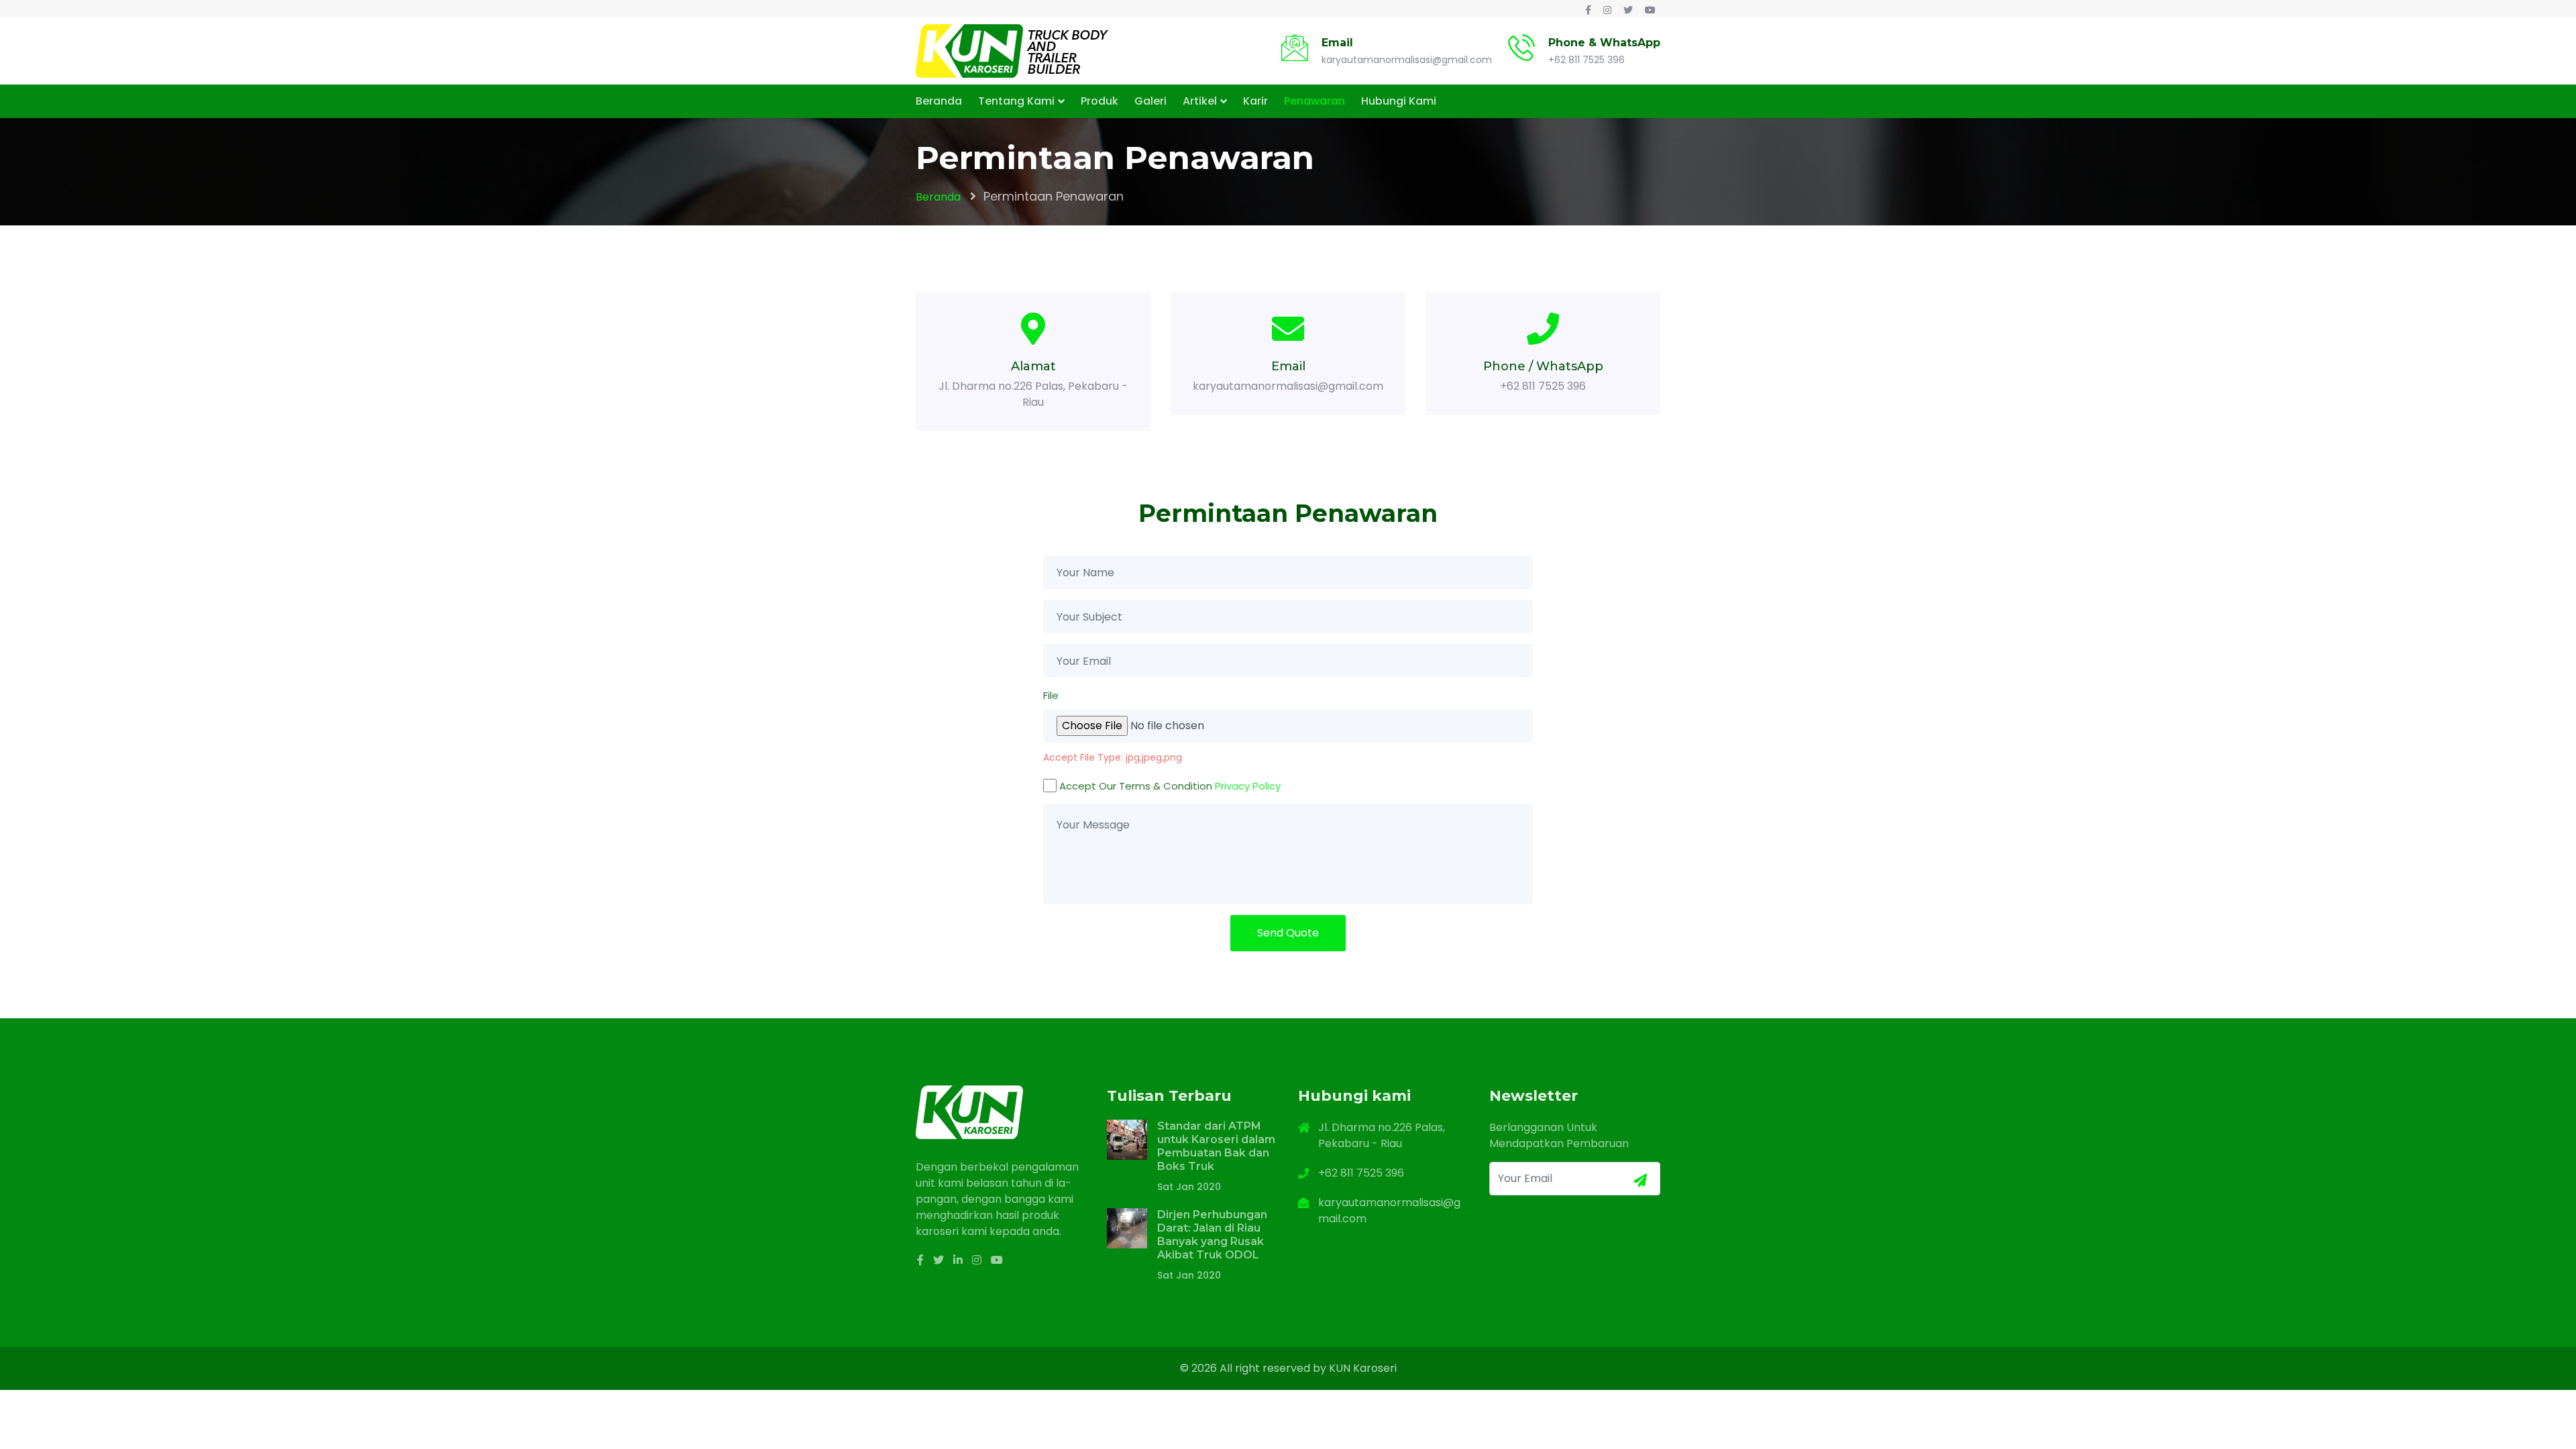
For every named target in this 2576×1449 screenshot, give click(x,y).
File (1051, 695)
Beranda (939, 101)
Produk (1099, 101)
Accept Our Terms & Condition (1170, 786)
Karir (1255, 101)
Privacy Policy (1248, 786)
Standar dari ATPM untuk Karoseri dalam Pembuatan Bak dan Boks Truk (1216, 1146)
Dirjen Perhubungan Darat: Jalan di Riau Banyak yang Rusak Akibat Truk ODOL (1212, 1235)
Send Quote (1288, 933)
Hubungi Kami (1399, 101)
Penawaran (1314, 101)
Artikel (1200, 101)
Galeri (1150, 101)
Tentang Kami (1016, 101)
